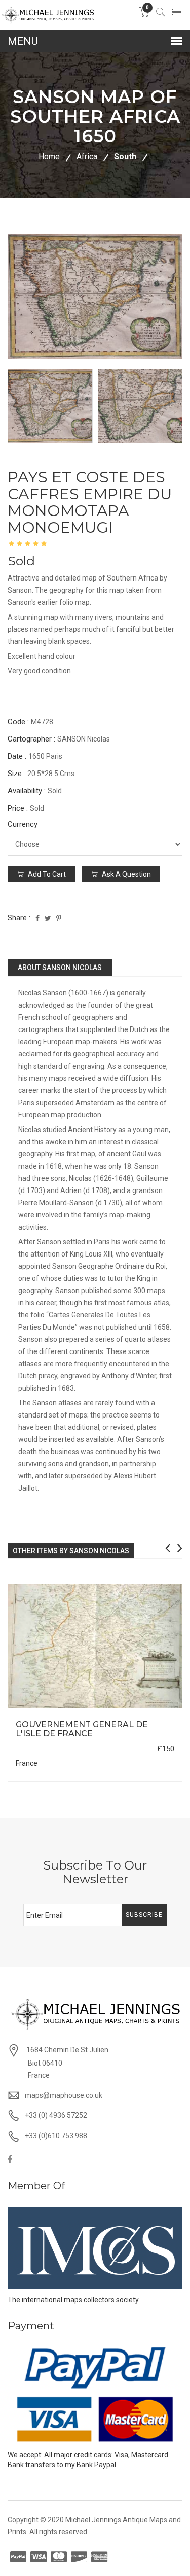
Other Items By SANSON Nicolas (71, 1551)
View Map (143, 1708)
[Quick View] (95, 1646)
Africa (87, 157)
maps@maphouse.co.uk (64, 2095)
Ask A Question (126, 874)
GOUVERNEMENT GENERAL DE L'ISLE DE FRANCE (82, 1729)
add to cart (46, 874)
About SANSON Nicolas (60, 968)
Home (49, 157)
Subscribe (144, 1915)
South (125, 157)
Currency (23, 824)
